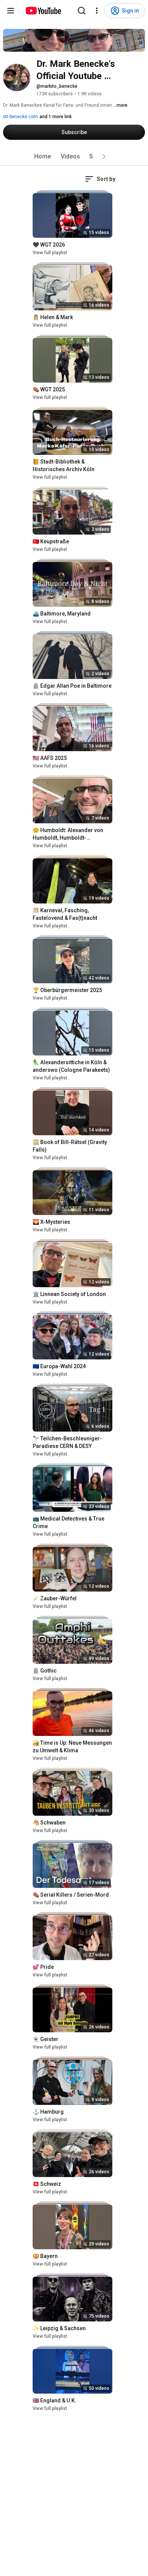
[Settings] (97, 11)
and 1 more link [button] (56, 117)
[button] (104, 157)
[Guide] (11, 11)
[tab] (43, 157)
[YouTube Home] (43, 11)
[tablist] (74, 157)
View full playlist (50, 253)
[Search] (82, 11)
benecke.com (23, 117)
